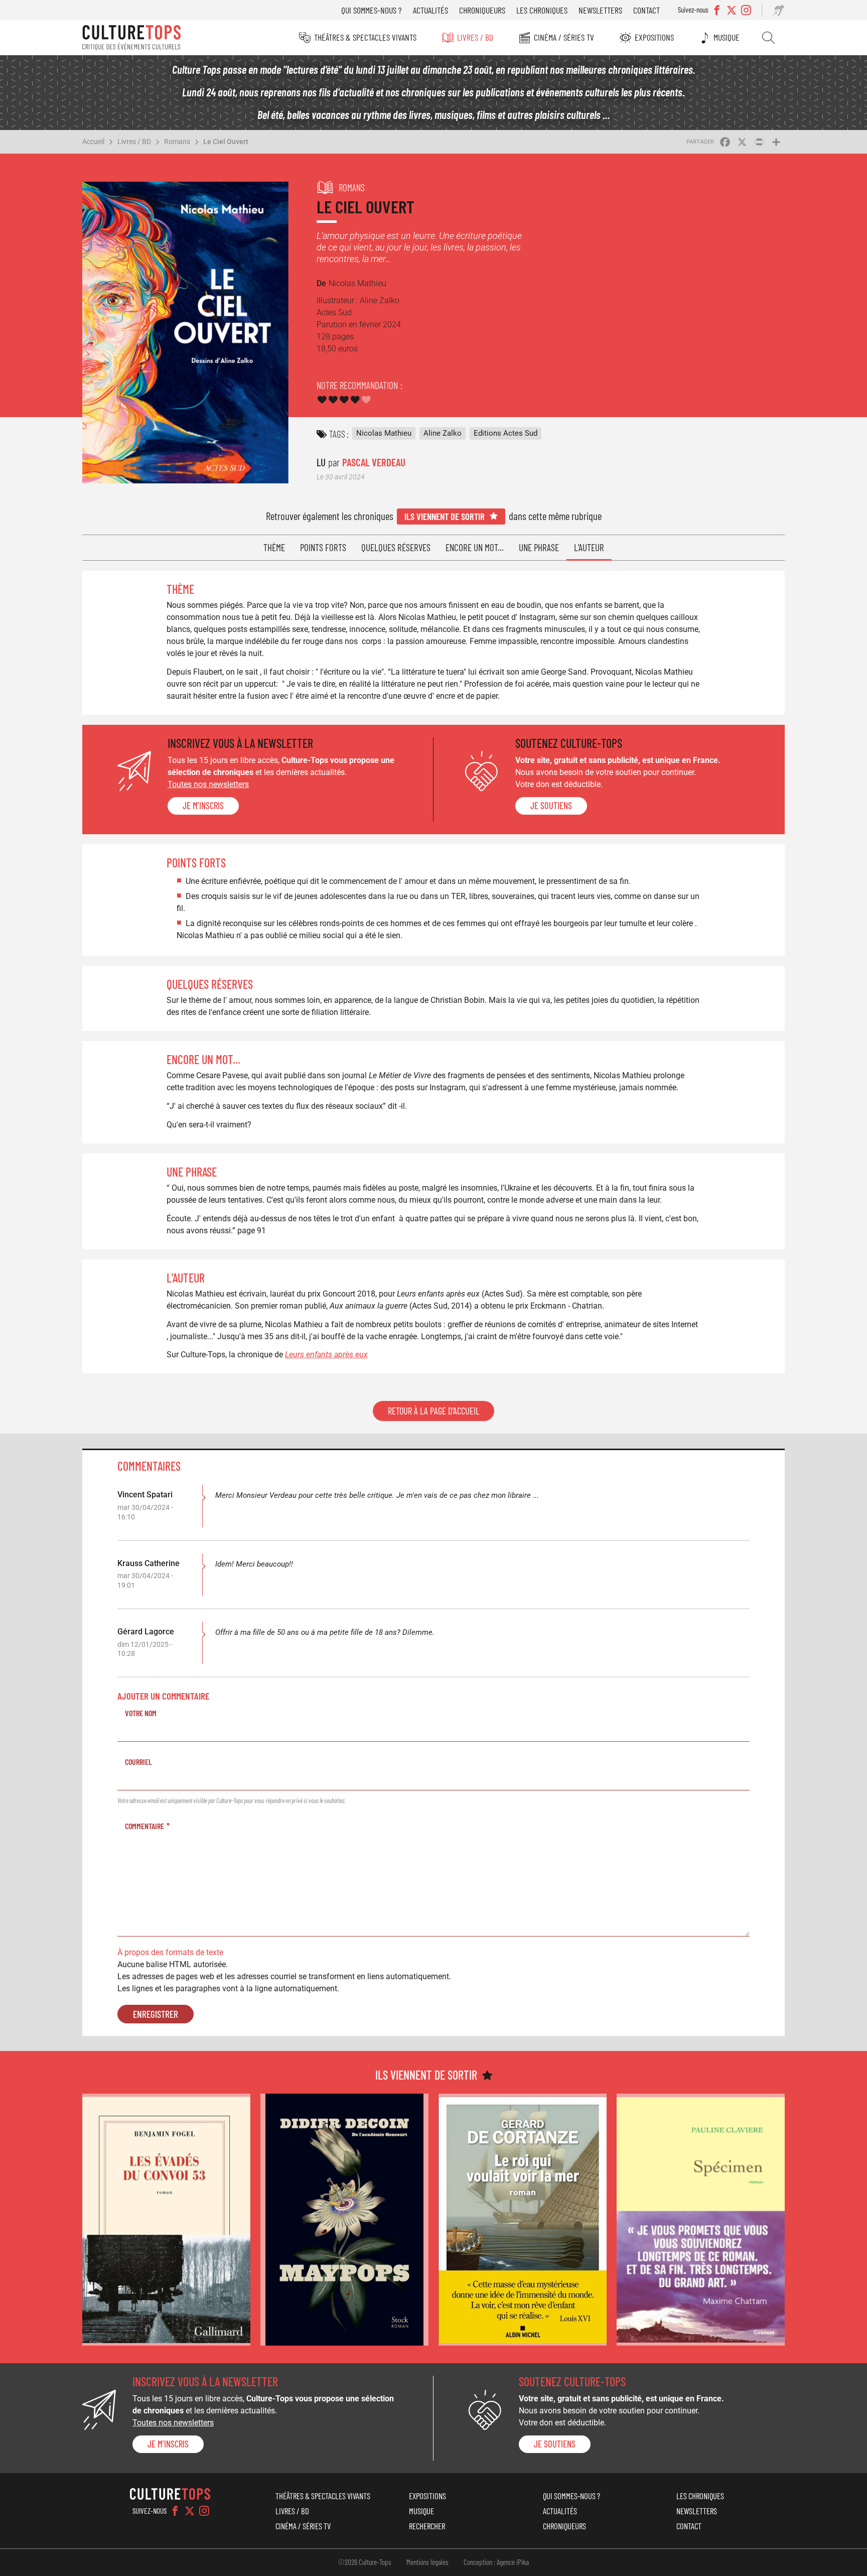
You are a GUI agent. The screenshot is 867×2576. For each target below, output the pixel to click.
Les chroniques (542, 10)
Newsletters (600, 10)
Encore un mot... (475, 547)
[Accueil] (131, 38)
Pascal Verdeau (374, 462)
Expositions (654, 37)
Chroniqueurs (482, 10)
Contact (646, 10)
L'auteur (589, 547)
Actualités (430, 10)
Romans (177, 142)
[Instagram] (204, 2511)
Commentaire (144, 1826)
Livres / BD (475, 37)
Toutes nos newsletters (208, 784)
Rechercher (768, 38)
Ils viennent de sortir (445, 516)
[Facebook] (175, 2511)
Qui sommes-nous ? (372, 10)
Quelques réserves (396, 547)
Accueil (93, 142)
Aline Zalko (443, 433)
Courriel (138, 1762)
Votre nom (141, 1713)
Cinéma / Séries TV (564, 37)
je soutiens (551, 806)
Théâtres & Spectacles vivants (365, 37)
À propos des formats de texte (170, 1952)
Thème (274, 547)
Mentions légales (427, 2562)
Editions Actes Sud (505, 433)
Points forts (323, 547)
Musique (727, 37)
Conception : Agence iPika (496, 2562)
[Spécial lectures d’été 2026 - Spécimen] (701, 2220)
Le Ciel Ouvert (226, 142)
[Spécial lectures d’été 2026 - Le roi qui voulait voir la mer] (523, 2220)
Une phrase (539, 547)
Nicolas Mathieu (384, 433)
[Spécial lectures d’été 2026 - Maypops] (344, 2220)
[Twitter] (190, 2511)
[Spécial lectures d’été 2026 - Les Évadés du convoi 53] (166, 2220)
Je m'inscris (203, 806)
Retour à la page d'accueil (434, 1411)
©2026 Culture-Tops (365, 2562)
